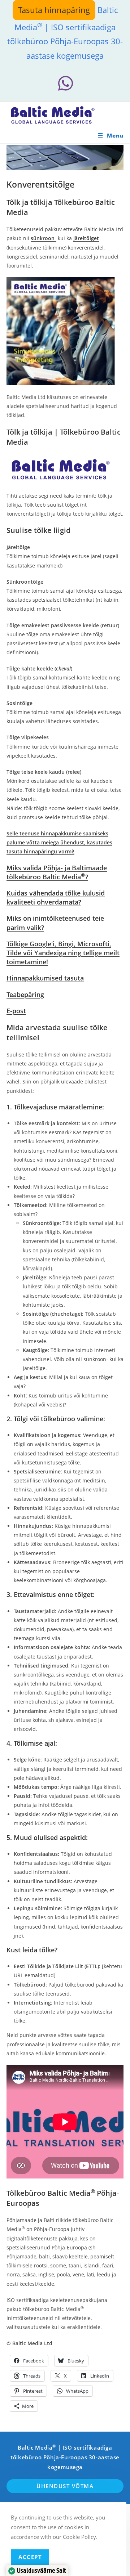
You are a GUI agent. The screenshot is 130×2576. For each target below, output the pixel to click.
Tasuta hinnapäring (54, 10)
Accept (30, 2557)
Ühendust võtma (65, 2486)
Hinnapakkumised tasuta (45, 978)
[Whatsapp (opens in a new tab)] (65, 83)
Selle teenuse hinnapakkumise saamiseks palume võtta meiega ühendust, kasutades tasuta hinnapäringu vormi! (59, 842)
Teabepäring (25, 995)
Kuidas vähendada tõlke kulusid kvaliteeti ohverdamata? (56, 897)
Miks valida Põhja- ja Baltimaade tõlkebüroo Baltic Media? (57, 872)
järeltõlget (86, 238)
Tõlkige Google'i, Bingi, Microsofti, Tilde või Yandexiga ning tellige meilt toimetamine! (63, 953)
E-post (16, 1011)
